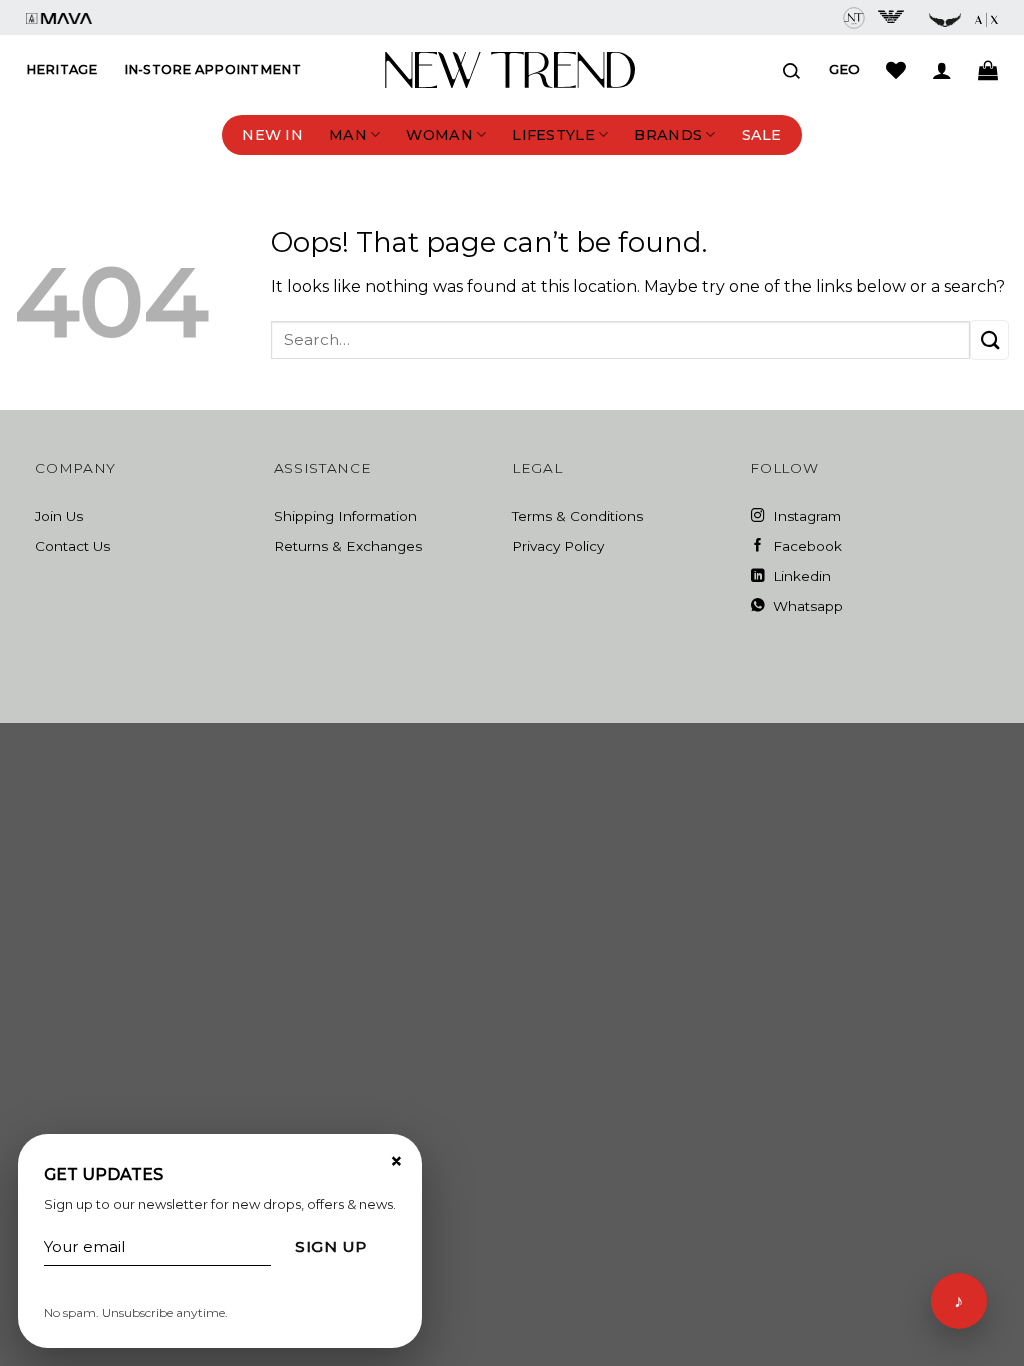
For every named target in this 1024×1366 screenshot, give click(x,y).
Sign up (330, 1246)
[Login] (942, 70)
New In (272, 135)
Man (348, 135)
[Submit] (989, 339)
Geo (844, 69)
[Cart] (988, 70)
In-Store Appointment (212, 69)
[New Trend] (510, 70)
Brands (668, 135)
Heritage (62, 69)
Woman (439, 135)
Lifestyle (553, 135)
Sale (762, 135)
